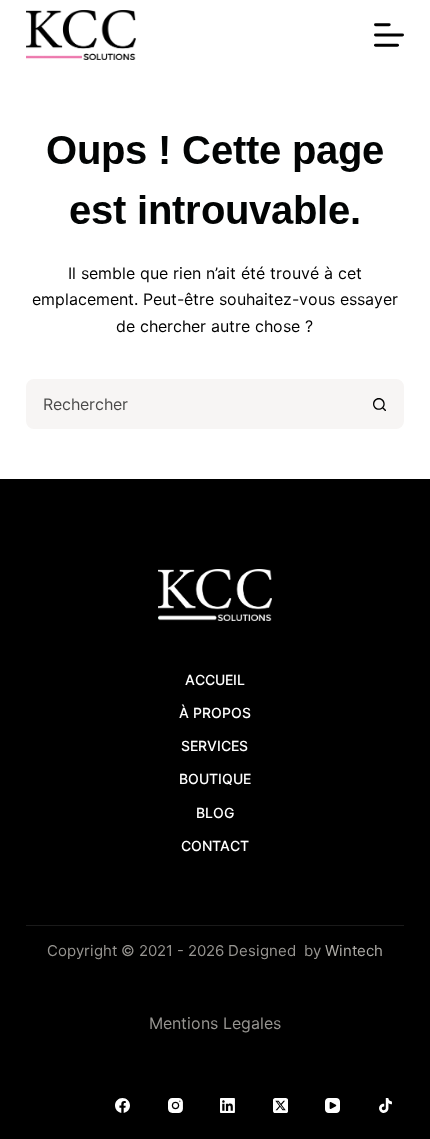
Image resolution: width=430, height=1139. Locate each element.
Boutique (215, 778)
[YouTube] (333, 1106)
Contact (215, 845)
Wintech (354, 950)
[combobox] (192, 404)
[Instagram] (176, 1106)
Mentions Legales (215, 1023)
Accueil (215, 679)
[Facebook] (123, 1106)
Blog (215, 812)
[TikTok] (386, 1106)
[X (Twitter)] (281, 1106)
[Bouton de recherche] (379, 404)
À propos (215, 712)
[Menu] (389, 35)
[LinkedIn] (228, 1106)
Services (214, 745)
